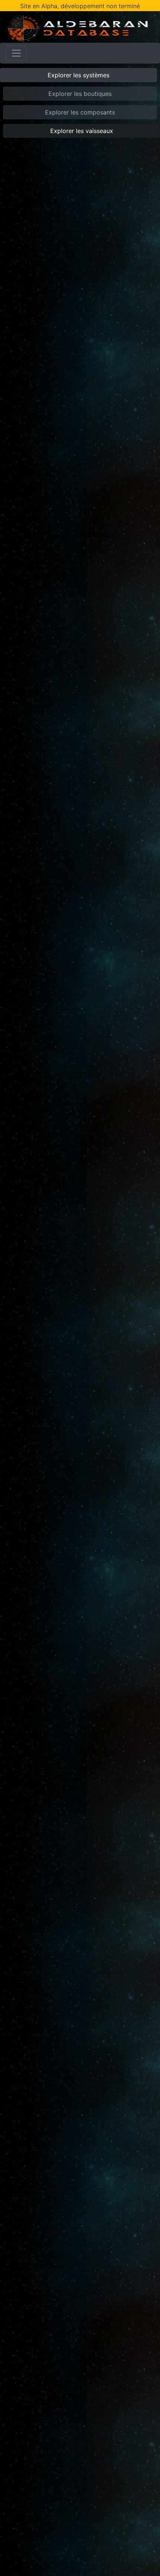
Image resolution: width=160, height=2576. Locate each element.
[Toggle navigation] (16, 53)
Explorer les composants (80, 112)
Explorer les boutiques (80, 94)
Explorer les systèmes (79, 75)
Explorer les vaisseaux (82, 131)
